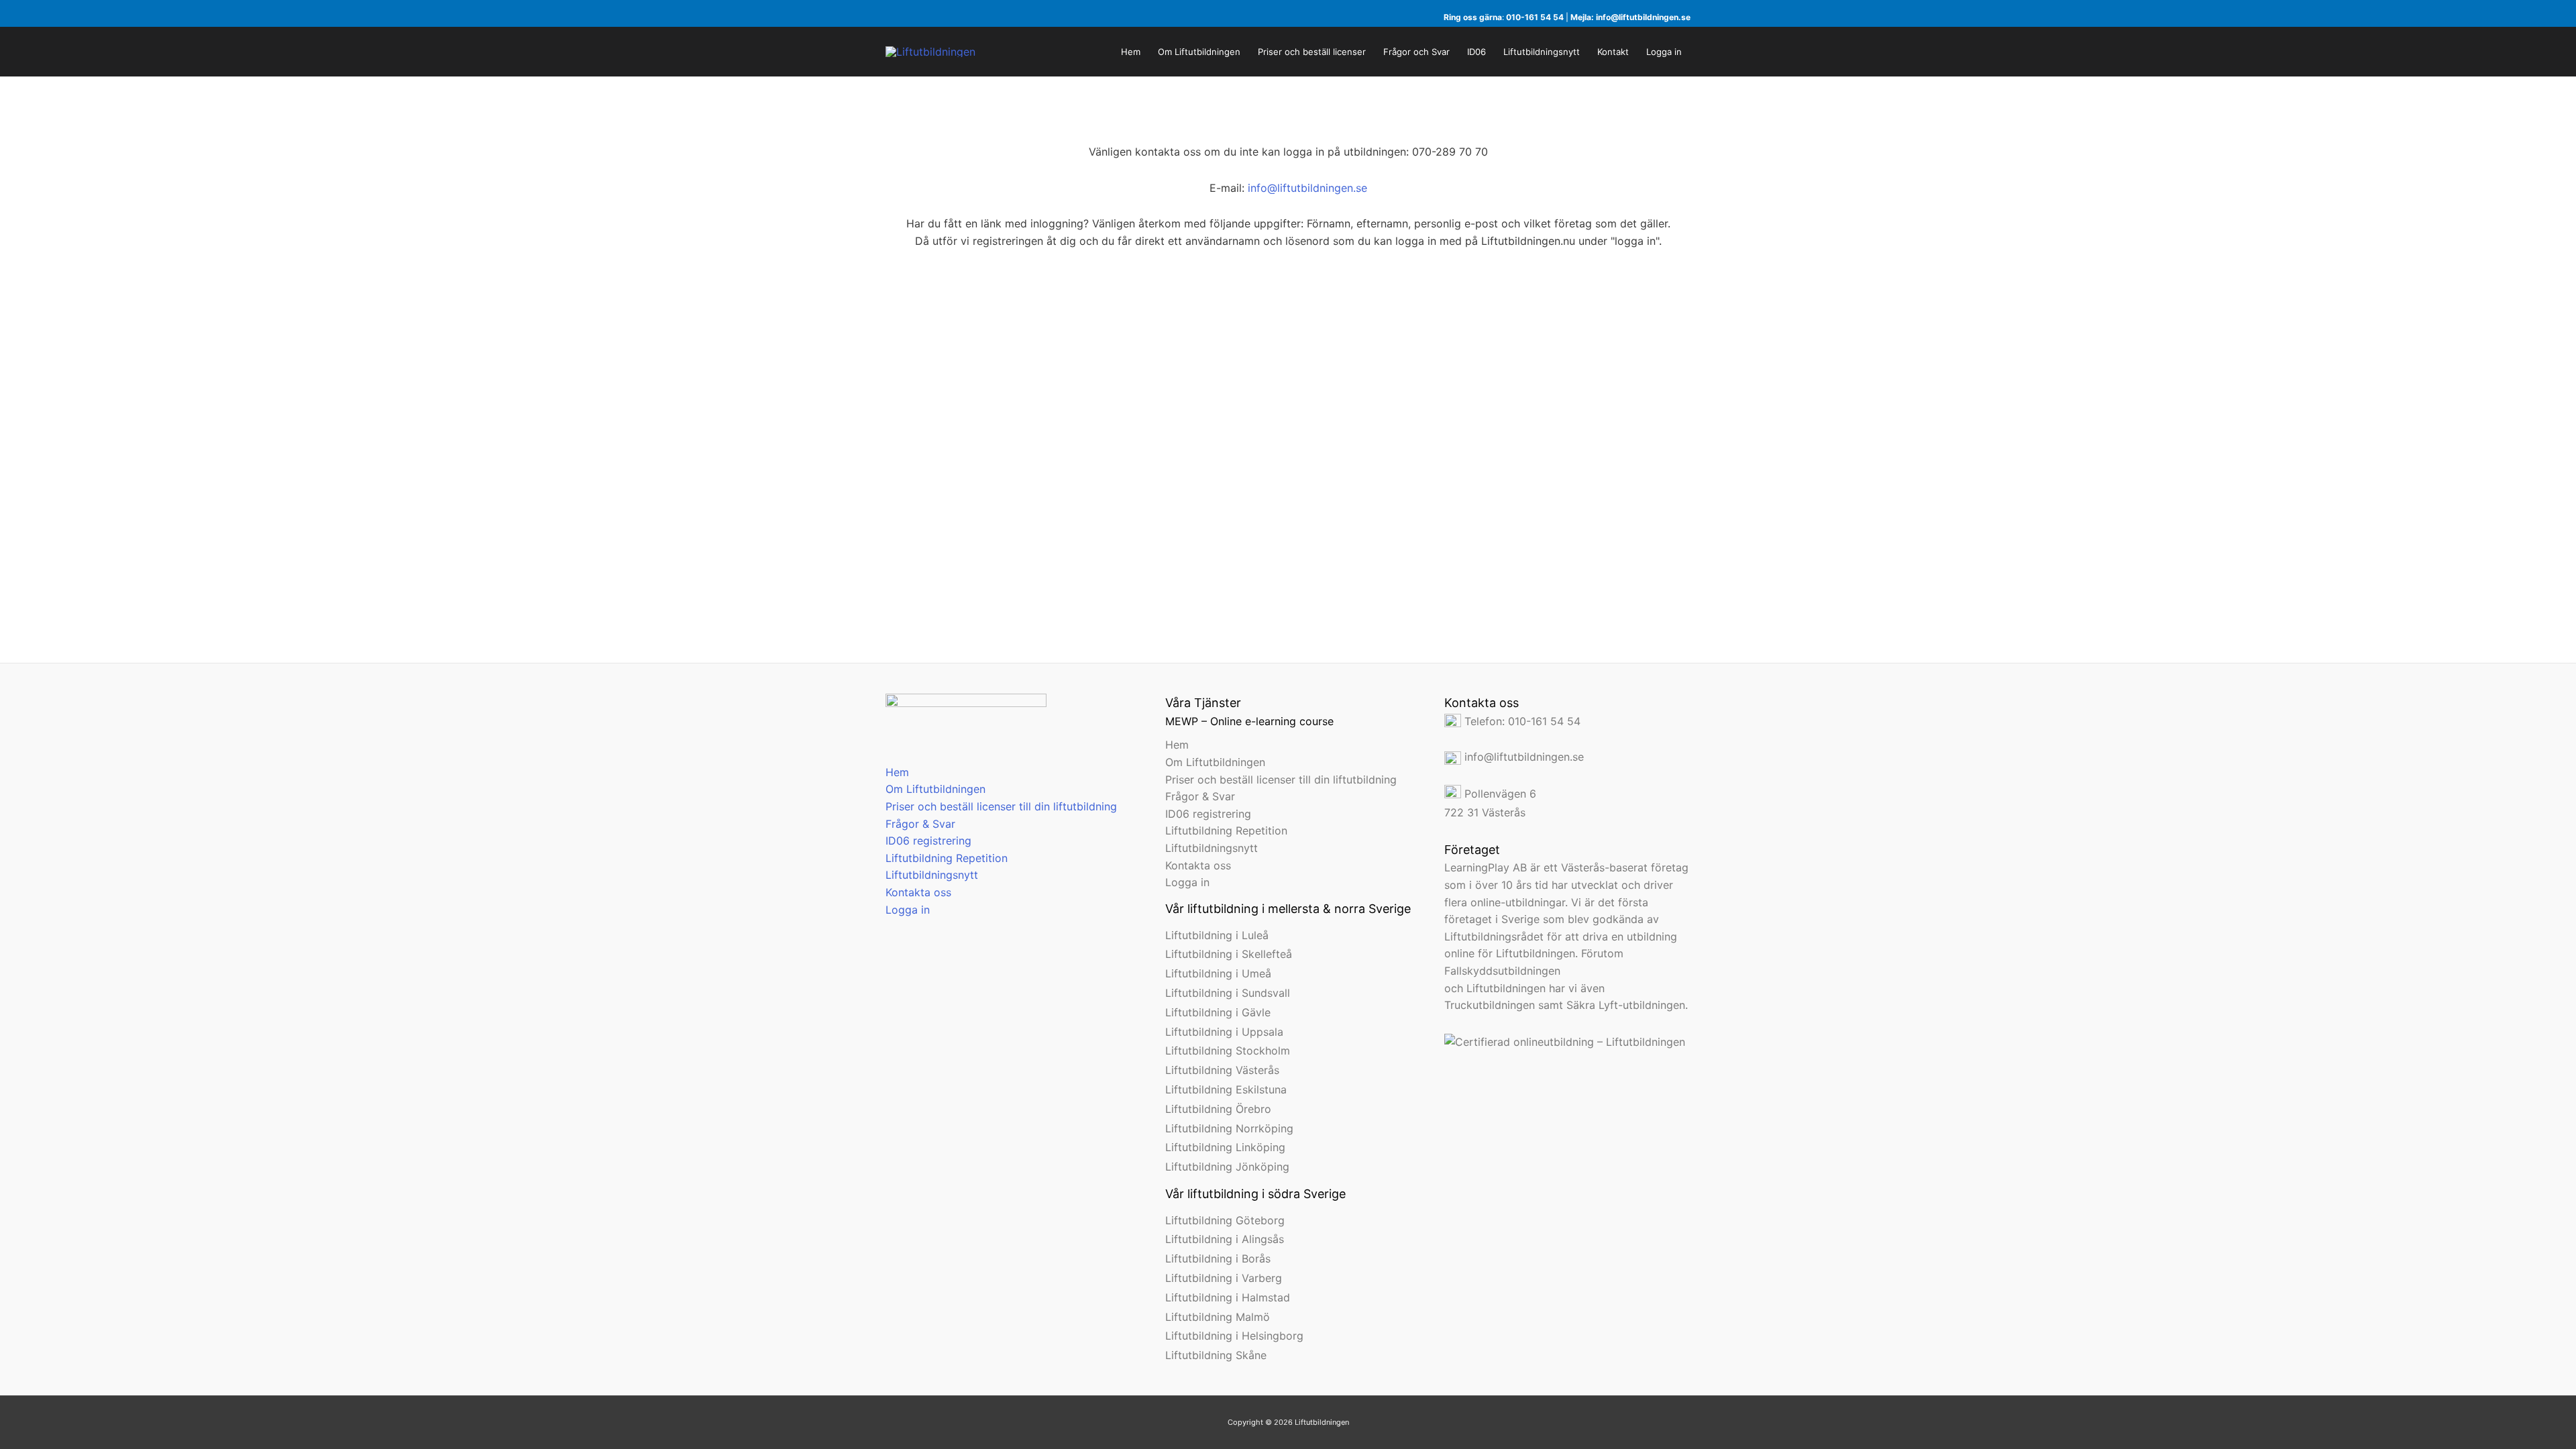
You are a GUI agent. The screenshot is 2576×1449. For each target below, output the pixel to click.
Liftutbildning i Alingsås (1225, 1239)
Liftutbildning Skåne (1216, 1355)
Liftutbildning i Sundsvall (1228, 993)
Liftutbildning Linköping (1225, 1147)
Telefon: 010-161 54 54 (1521, 721)
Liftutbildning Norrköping (1229, 1128)
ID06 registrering (928, 841)
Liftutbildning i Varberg (1224, 1278)
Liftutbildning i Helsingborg (1234, 1336)
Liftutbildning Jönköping (1227, 1167)
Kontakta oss (918, 892)
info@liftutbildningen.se (1643, 17)
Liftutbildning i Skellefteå (1229, 954)
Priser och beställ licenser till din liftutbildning (1001, 806)
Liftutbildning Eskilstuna (1226, 1089)
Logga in (908, 910)
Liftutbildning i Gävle (1218, 1012)
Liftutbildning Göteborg (1225, 1220)
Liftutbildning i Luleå (1217, 935)
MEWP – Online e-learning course (1249, 721)
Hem (897, 772)
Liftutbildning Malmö (1218, 1317)
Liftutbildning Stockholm (1228, 1051)
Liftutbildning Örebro (1218, 1109)
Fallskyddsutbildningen (1502, 971)
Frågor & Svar (920, 824)
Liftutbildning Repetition (947, 858)
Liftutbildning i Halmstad (1228, 1297)
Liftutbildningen (1506, 988)
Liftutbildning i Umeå (1218, 973)
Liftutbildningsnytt (932, 875)
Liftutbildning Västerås (1222, 1070)
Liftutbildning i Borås (1218, 1258)
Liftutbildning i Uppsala (1224, 1032)
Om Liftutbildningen (935, 789)
